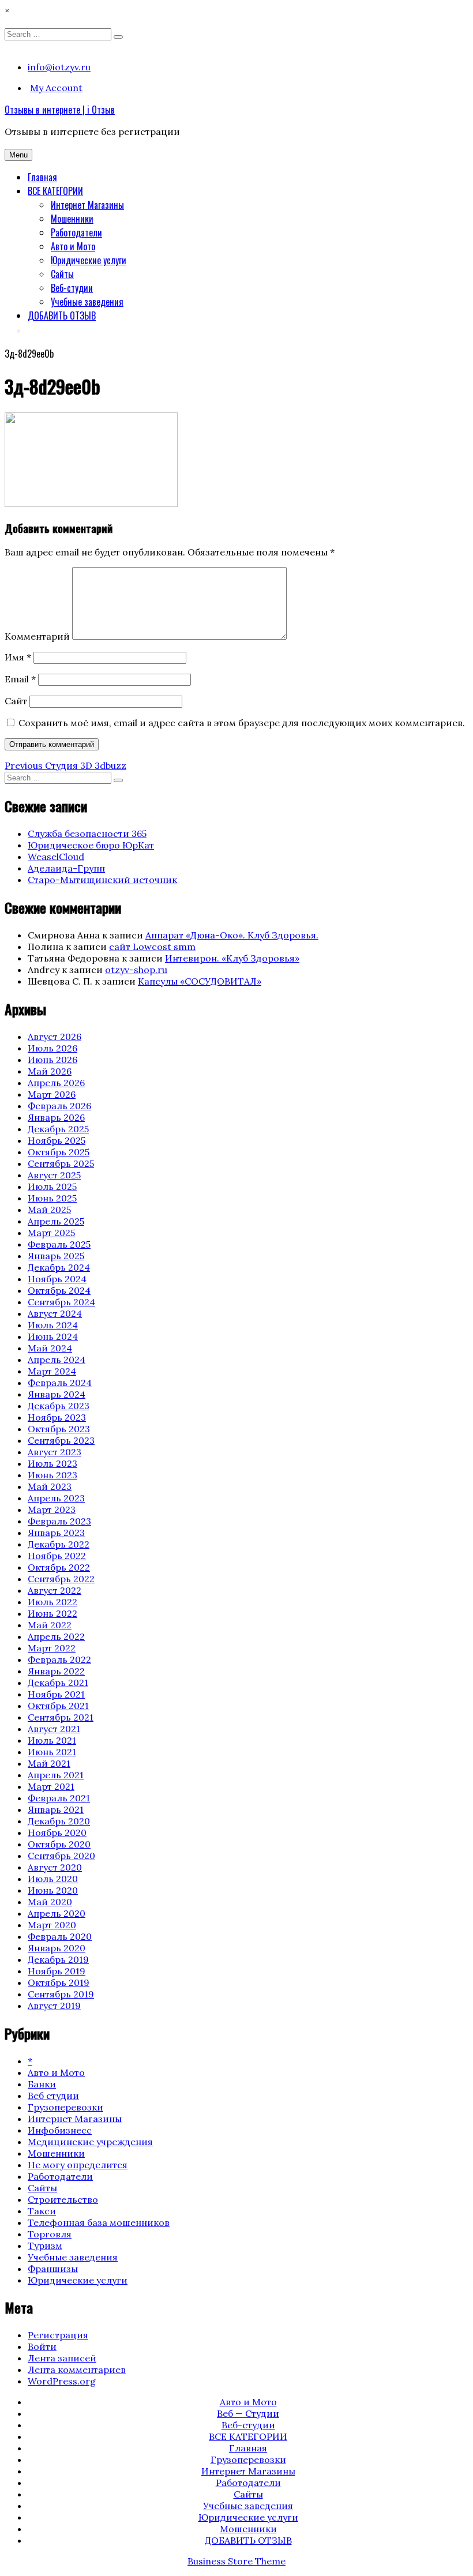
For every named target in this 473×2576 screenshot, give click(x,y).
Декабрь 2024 (59, 1267)
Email (20, 679)
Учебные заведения (87, 302)
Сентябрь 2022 (61, 1579)
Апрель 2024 (57, 1360)
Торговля (50, 2234)
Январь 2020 (57, 1948)
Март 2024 (52, 1371)
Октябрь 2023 (59, 1429)
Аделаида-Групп (66, 868)
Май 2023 (50, 1486)
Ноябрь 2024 (57, 1279)
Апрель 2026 (56, 1083)
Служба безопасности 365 (87, 833)
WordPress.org (62, 2381)
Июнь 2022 (52, 1613)
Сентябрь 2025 (61, 1163)
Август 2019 (54, 2006)
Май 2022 (50, 1625)
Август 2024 (55, 1313)
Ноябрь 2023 (57, 1417)
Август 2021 (54, 1729)
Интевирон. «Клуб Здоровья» (232, 958)
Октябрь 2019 (59, 1982)
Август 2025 (54, 1175)
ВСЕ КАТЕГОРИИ (55, 191)
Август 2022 (55, 1590)
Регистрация (58, 2335)
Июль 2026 (52, 1048)
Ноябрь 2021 (56, 1694)
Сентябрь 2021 (61, 1717)
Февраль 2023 (59, 1521)
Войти (42, 2346)
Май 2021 (49, 1763)
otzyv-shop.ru (136, 970)
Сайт (16, 701)
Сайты (62, 274)
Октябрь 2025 (59, 1152)
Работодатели (76, 232)
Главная (42, 177)
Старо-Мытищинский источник (102, 880)
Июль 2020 (53, 1879)
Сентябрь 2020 (61, 1856)
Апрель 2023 (56, 1498)
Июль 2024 (53, 1325)
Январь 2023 (56, 1533)
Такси (42, 2211)
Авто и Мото (73, 246)
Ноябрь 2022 (57, 1556)
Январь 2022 (56, 1671)
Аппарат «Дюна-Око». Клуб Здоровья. (232, 935)
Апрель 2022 (56, 1636)
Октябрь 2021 (58, 1706)
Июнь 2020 (53, 1890)
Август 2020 (55, 1867)
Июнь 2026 (52, 1060)
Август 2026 (55, 1037)
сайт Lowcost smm (152, 947)
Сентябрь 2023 (61, 1440)
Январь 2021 (56, 1809)
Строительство (63, 2199)
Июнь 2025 (52, 1198)
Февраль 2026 (59, 1106)
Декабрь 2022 (59, 1544)
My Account (56, 88)
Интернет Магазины (87, 205)
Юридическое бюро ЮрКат (91, 845)
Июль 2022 (52, 1602)
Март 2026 (52, 1094)
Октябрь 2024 (59, 1290)
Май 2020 (50, 1902)
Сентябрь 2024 (61, 1302)
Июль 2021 (52, 1740)
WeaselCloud (56, 857)
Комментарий (37, 636)
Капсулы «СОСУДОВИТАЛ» (200, 981)
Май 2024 (50, 1348)
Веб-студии (72, 288)
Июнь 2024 (53, 1336)
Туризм (45, 2245)
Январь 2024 (57, 1394)
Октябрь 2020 (59, 1844)
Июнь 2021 (52, 1752)
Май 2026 (50, 1071)
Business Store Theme (236, 2561)
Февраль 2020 (60, 1936)
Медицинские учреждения (90, 2142)
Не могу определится (78, 2165)
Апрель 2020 (57, 1913)
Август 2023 (55, 1452)
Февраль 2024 (60, 1383)
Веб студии (53, 2096)
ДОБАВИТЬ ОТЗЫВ (62, 316)
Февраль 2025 (59, 1244)
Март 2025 (51, 1233)
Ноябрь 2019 (57, 1971)
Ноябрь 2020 (57, 1833)
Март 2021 (51, 1786)
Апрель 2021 (56, 1775)
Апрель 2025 (56, 1221)
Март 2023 (52, 1509)
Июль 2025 (52, 1186)
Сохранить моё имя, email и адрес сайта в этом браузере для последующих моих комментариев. (242, 723)
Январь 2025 (56, 1256)
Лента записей (62, 2358)
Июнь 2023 (52, 1475)
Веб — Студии (248, 2413)
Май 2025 (49, 1210)
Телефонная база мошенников (99, 2222)
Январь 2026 (56, 1117)
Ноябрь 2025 (57, 1140)
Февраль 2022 (59, 1659)
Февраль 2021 (59, 1798)
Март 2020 (52, 1925)
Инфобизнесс (60, 2130)
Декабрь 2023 (59, 1406)
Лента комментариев (77, 2370)
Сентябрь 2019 (61, 1994)
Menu (18, 155)
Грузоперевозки (65, 2107)
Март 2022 (52, 1648)
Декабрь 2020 (59, 1821)
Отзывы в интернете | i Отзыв (60, 110)
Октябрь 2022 (59, 1567)
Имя (18, 657)
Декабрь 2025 (58, 1129)
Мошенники (72, 219)
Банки (42, 2084)
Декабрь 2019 (58, 1959)
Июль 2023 (52, 1463)
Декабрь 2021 (58, 1683)
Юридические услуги (89, 260)
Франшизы (53, 2269)
